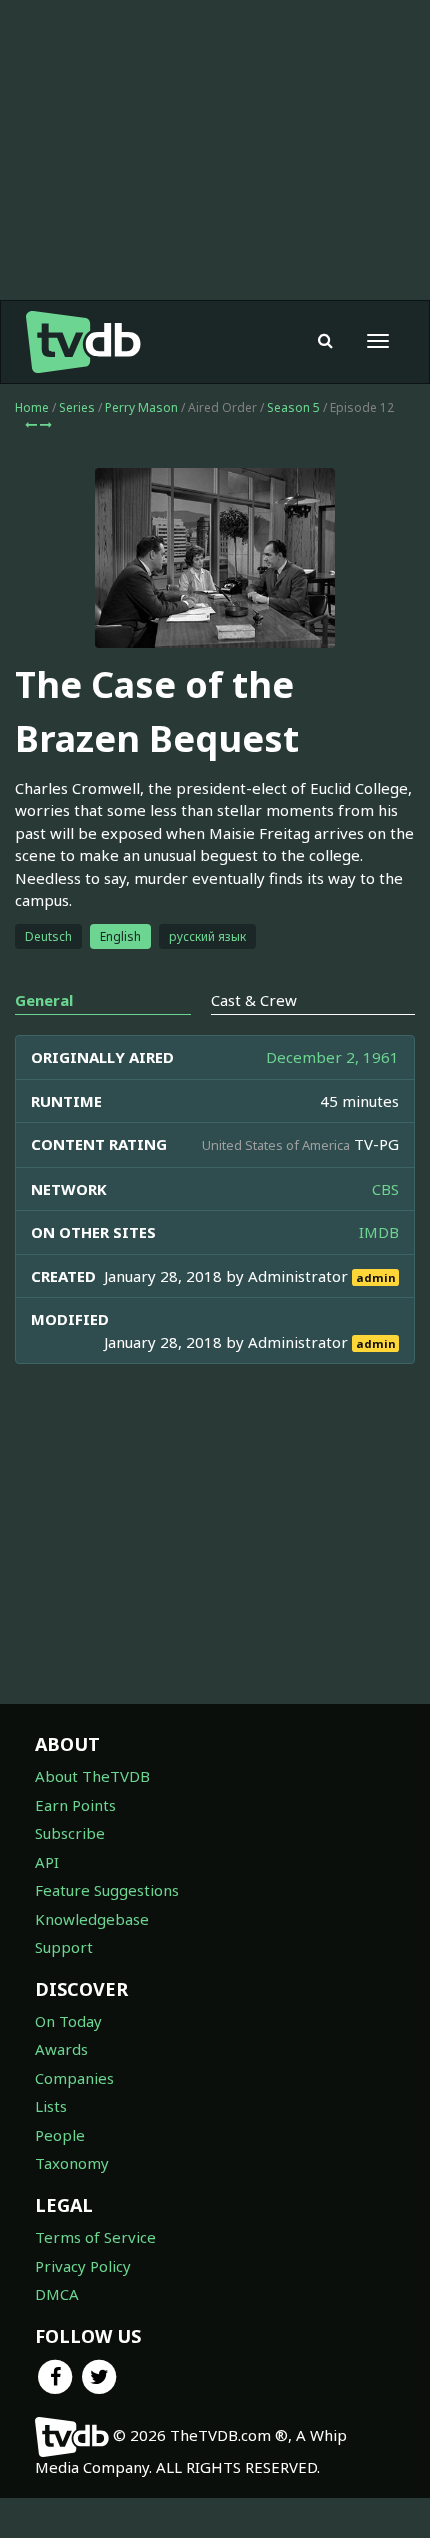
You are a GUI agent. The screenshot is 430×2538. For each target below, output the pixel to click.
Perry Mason (141, 407)
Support (64, 1947)
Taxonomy (72, 2163)
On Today (68, 2021)
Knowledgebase (92, 1919)
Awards (61, 2049)
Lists (51, 2106)
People (60, 2135)
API (47, 1862)
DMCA (57, 2294)
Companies (74, 2078)
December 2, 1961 (332, 1057)
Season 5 (293, 407)
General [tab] (44, 1000)
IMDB (379, 1232)
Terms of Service (95, 2237)
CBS (385, 1189)
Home (32, 407)
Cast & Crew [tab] (254, 1000)
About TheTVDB (92, 1776)
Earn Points (75, 1805)
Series (77, 407)
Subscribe (70, 1833)
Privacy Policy (83, 2266)
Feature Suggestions (107, 1890)
